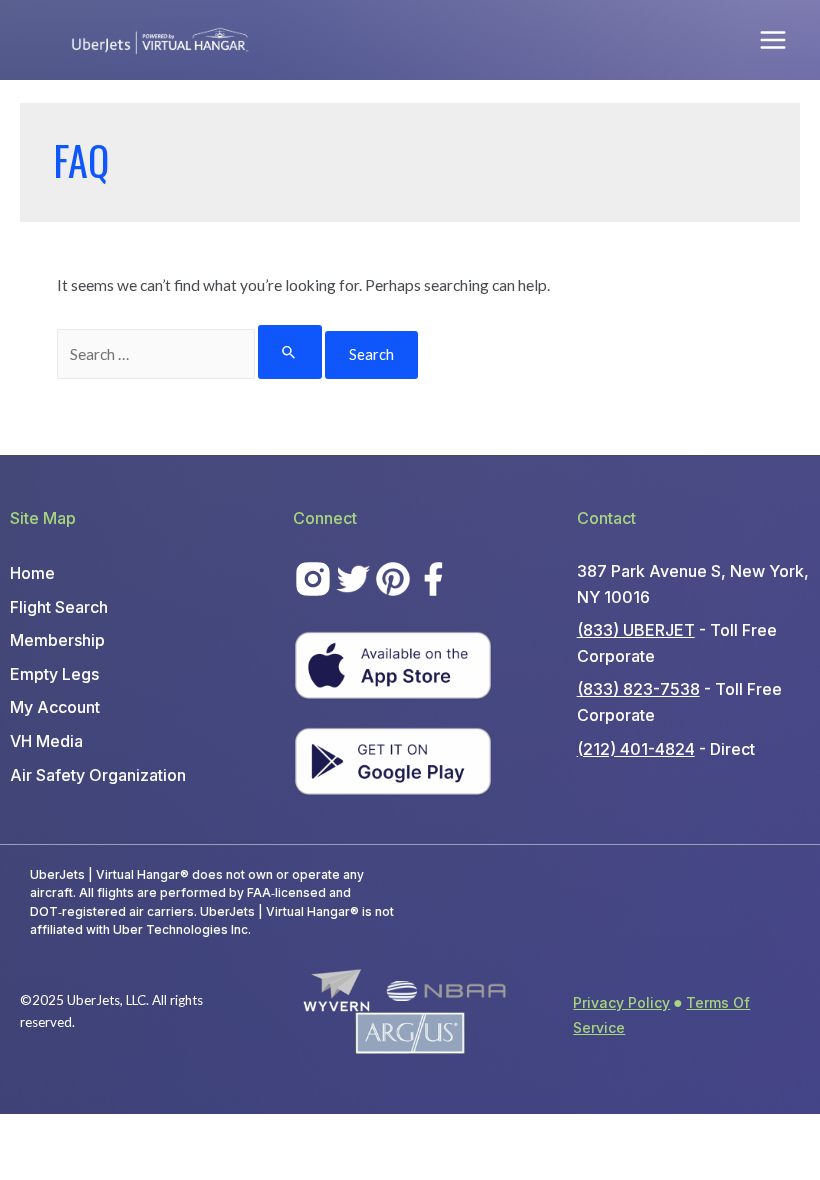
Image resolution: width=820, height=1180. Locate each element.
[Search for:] (190, 354)
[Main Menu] (773, 39)
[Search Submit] (289, 352)
